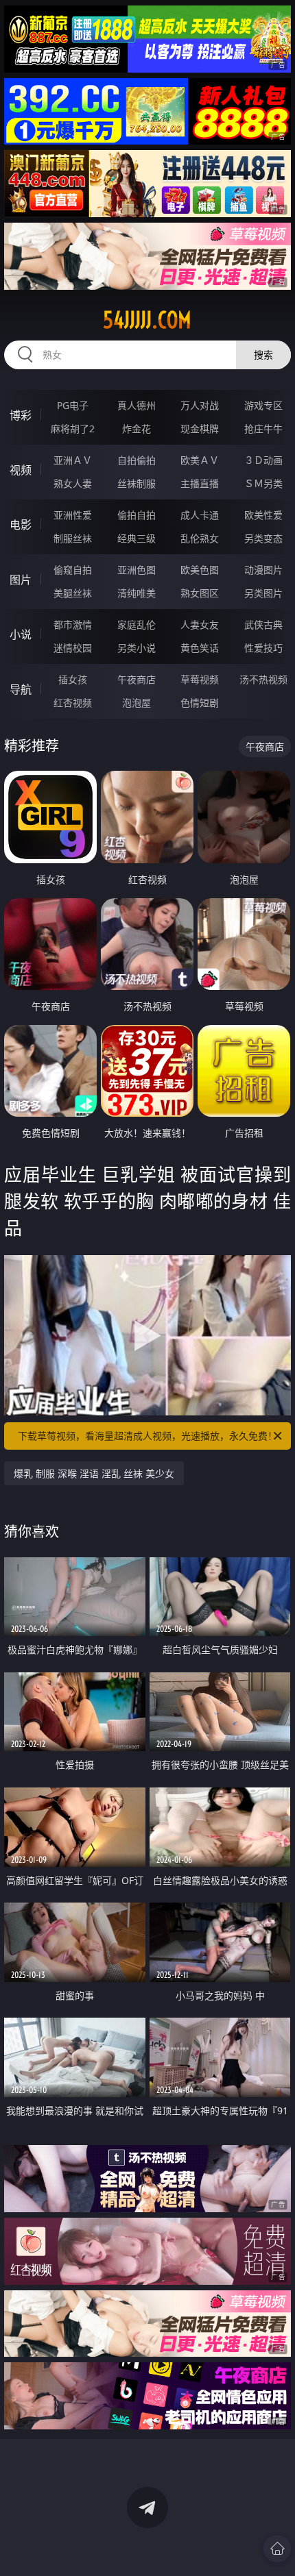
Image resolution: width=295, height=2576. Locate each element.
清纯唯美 (137, 593)
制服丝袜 (73, 538)
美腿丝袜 (73, 593)
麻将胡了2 (73, 429)
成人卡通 (200, 515)
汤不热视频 (263, 679)
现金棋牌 (200, 429)
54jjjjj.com (147, 320)
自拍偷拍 (137, 460)
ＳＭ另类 (263, 483)
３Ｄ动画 (263, 460)
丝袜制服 (137, 483)
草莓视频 (200, 679)
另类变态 (263, 538)
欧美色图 (200, 570)
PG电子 (73, 405)
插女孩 (73, 679)
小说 (21, 634)
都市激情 (73, 624)
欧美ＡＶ (200, 460)
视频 (21, 470)
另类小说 (137, 648)
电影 (21, 525)
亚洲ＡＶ (73, 460)
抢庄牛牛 (263, 429)
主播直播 (200, 483)
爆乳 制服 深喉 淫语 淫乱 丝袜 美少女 (94, 1473)
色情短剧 (200, 703)
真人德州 (137, 405)
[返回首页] (277, 2549)
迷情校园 (73, 648)
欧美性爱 (263, 515)
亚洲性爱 (73, 515)
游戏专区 (263, 405)
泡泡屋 (137, 703)
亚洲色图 (137, 570)
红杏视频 (73, 703)
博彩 (21, 415)
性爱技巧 (263, 648)
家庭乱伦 (137, 624)
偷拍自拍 (137, 515)
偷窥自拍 (73, 570)
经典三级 (137, 538)
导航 (21, 689)
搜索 (263, 355)
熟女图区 (200, 593)
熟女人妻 (73, 483)
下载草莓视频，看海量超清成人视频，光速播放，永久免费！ (147, 1436)
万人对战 (200, 405)
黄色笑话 (200, 648)
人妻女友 (200, 624)
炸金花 (137, 429)
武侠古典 (263, 624)
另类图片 (263, 593)
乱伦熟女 (200, 538)
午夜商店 (137, 679)
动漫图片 (263, 570)
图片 (21, 580)
